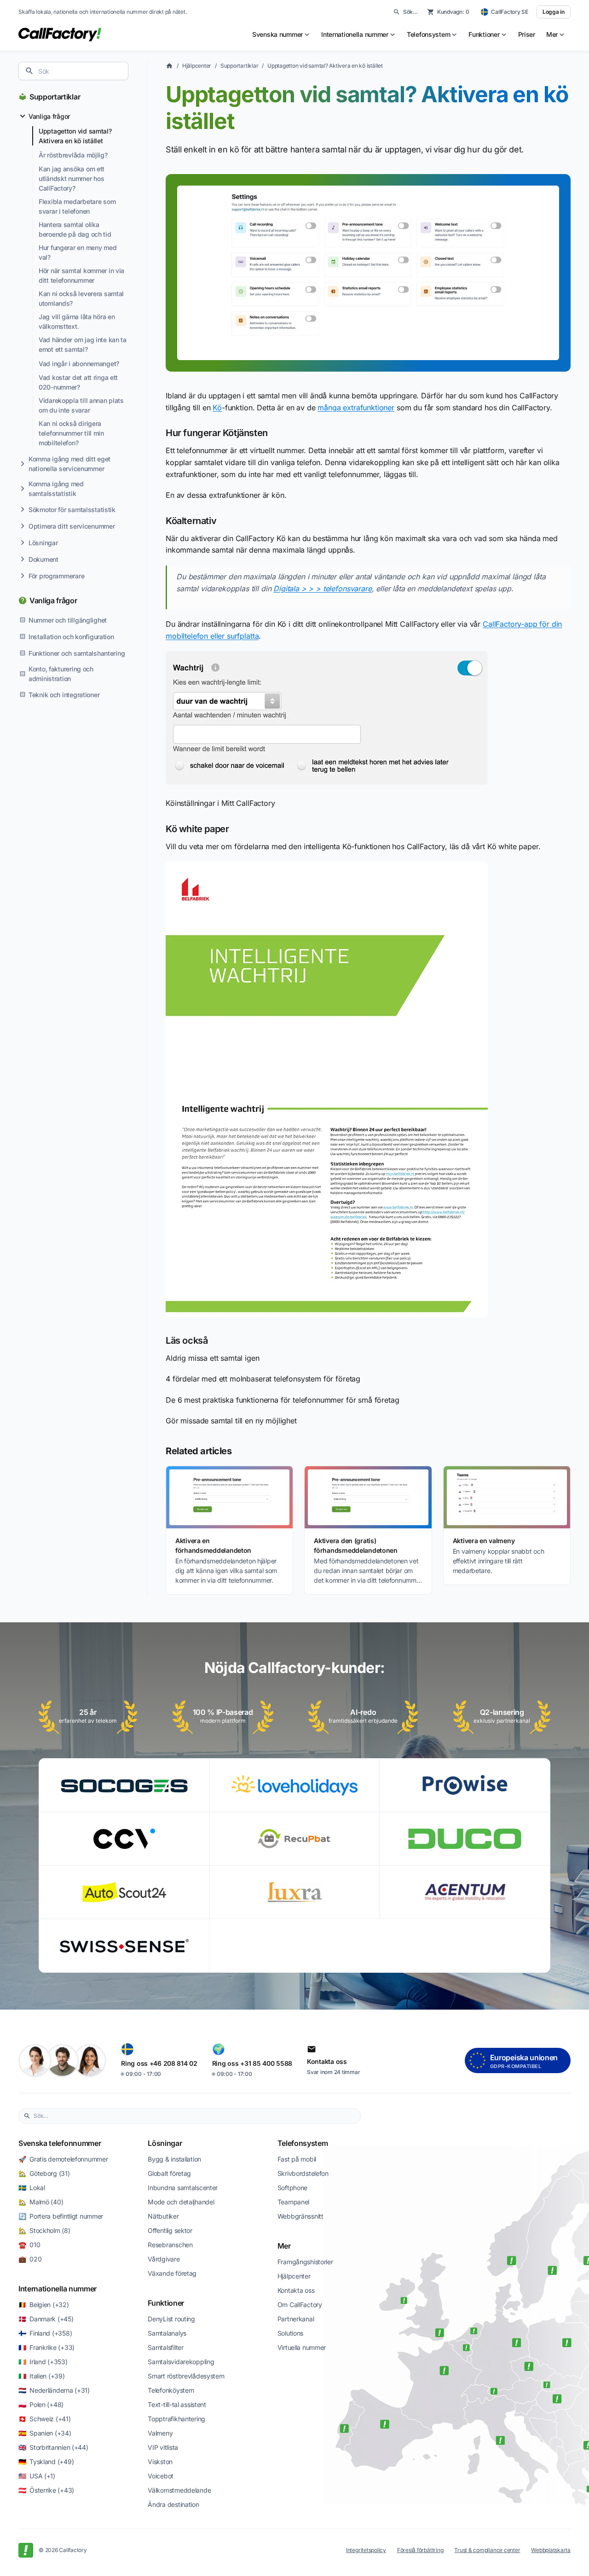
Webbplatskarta (551, 2550)
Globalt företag (169, 2173)
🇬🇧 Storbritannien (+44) (53, 2447)
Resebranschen (170, 2245)
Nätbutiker (163, 2216)
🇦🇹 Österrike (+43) (46, 2490)
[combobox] (73, 71)
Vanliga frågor (53, 600)
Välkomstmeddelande (179, 2490)
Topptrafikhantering (176, 2419)
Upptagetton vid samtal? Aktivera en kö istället (325, 66)
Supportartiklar (55, 97)
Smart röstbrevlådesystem (186, 2376)
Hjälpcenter (197, 66)
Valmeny (160, 2433)
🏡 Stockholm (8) (44, 2230)
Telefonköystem (171, 2390)
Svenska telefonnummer (60, 2143)
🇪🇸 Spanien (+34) (45, 2433)
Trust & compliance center (487, 2550)
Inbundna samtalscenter (183, 2188)
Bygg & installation (174, 2159)
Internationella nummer (58, 2289)
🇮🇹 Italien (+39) (42, 2376)
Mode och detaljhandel (181, 2202)
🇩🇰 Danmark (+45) (46, 2319)
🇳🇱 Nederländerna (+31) (54, 2390)
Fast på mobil (297, 2159)
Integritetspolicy (366, 2550)
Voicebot (161, 2476)
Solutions (290, 2333)
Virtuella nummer (302, 2347)
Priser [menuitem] (527, 34)
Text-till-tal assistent (177, 2404)
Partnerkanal (296, 2319)
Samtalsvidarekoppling (181, 2362)
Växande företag (172, 2273)
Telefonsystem (303, 2143)
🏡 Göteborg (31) (44, 2173)
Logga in (554, 12)
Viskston (160, 2462)
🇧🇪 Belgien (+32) (44, 2305)
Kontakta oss (296, 2290)
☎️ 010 (29, 2245)
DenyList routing (171, 2319)
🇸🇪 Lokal (32, 2188)
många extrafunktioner (356, 408)
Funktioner (166, 2303)
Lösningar (165, 2143)
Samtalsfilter (165, 2347)
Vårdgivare (164, 2259)
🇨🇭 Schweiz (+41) (45, 2419)
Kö (217, 408)
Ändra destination (173, 2504)
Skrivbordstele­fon (303, 2173)
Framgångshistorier (305, 2262)
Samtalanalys (167, 2333)
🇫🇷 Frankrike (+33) (46, 2347)
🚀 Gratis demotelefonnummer (63, 2159)
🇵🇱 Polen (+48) (41, 2404)
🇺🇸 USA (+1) (37, 2476)
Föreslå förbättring (420, 2550)
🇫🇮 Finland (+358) (45, 2333)
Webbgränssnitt (300, 2216)
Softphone (292, 2188)
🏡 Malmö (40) (41, 2202)
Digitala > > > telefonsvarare (322, 589)
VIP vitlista (163, 2447)
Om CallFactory (300, 2305)
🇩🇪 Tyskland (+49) (46, 2462)
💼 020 (30, 2259)
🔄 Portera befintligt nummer (61, 2216)
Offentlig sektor (170, 2230)
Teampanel (293, 2202)
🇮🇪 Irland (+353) (43, 2362)
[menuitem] (281, 35)
